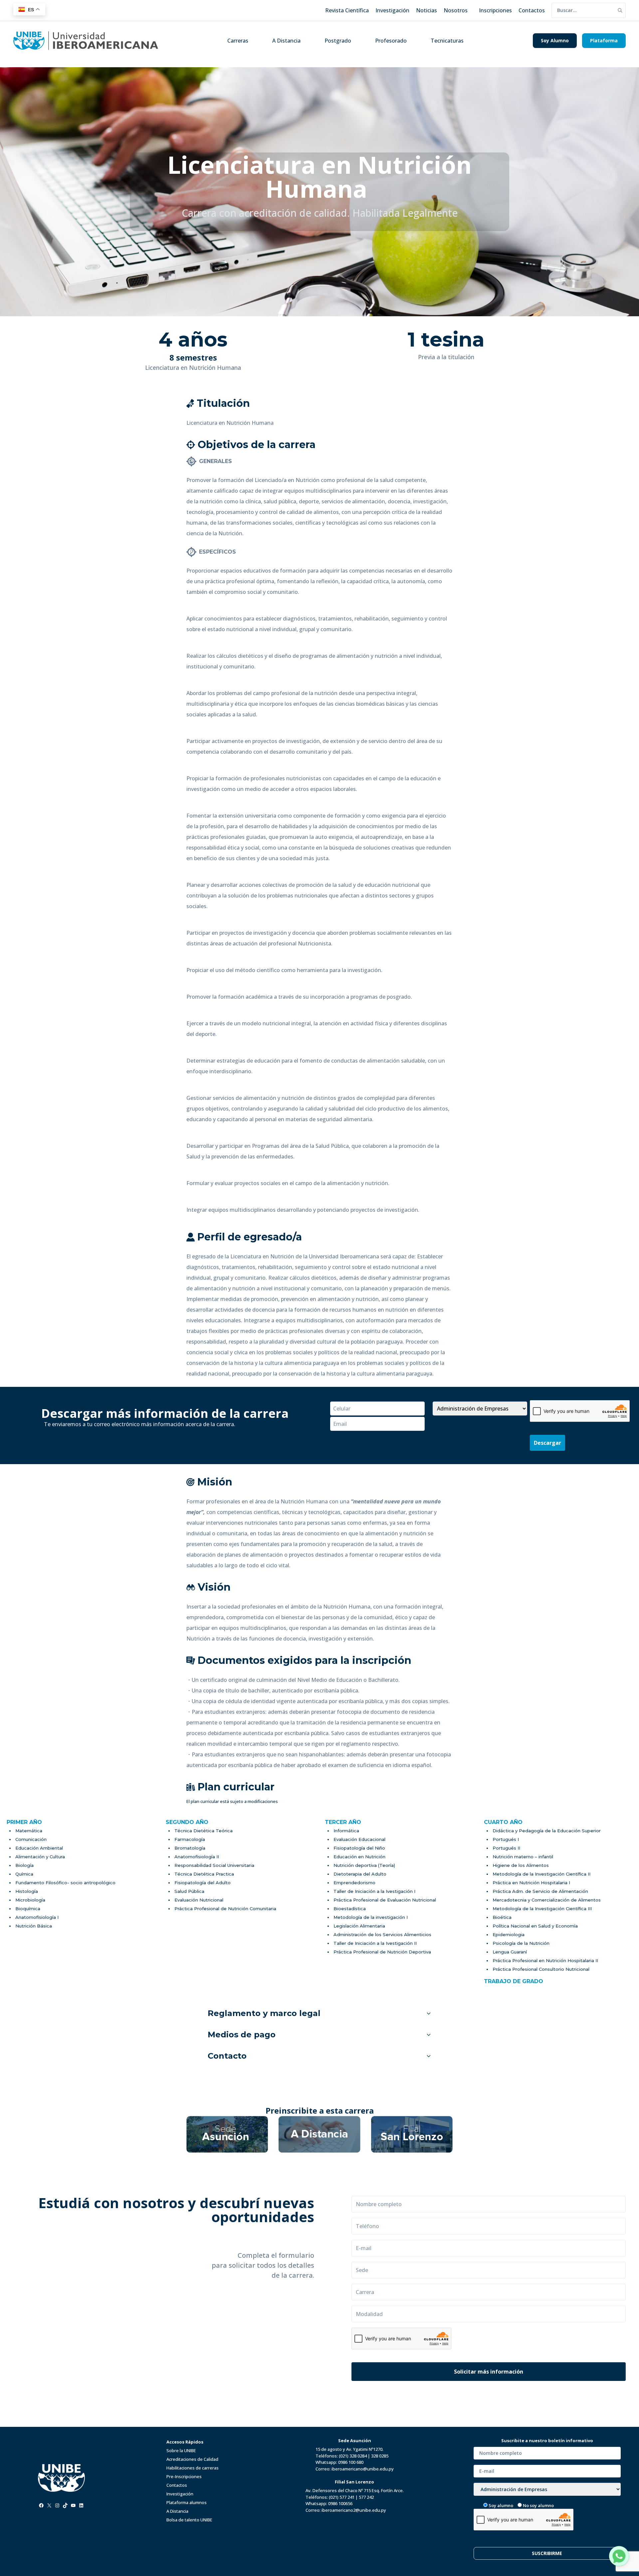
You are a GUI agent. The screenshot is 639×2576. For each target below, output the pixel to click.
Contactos (177, 2485)
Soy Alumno (555, 40)
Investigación (180, 2494)
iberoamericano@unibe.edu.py (363, 2469)
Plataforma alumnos (187, 2502)
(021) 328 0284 (353, 2456)
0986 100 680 (351, 2462)
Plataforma (604, 40)
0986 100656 (340, 2503)
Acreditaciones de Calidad (192, 2459)
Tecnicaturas (447, 41)
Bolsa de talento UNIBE (189, 2520)
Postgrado (338, 41)
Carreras (238, 41)
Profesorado (391, 41)
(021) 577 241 (342, 2497)
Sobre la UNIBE (181, 2450)
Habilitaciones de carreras (193, 2468)
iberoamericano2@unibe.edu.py (354, 2510)
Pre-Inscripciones (184, 2476)
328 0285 (380, 2456)
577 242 (366, 2497)
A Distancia (286, 41)
